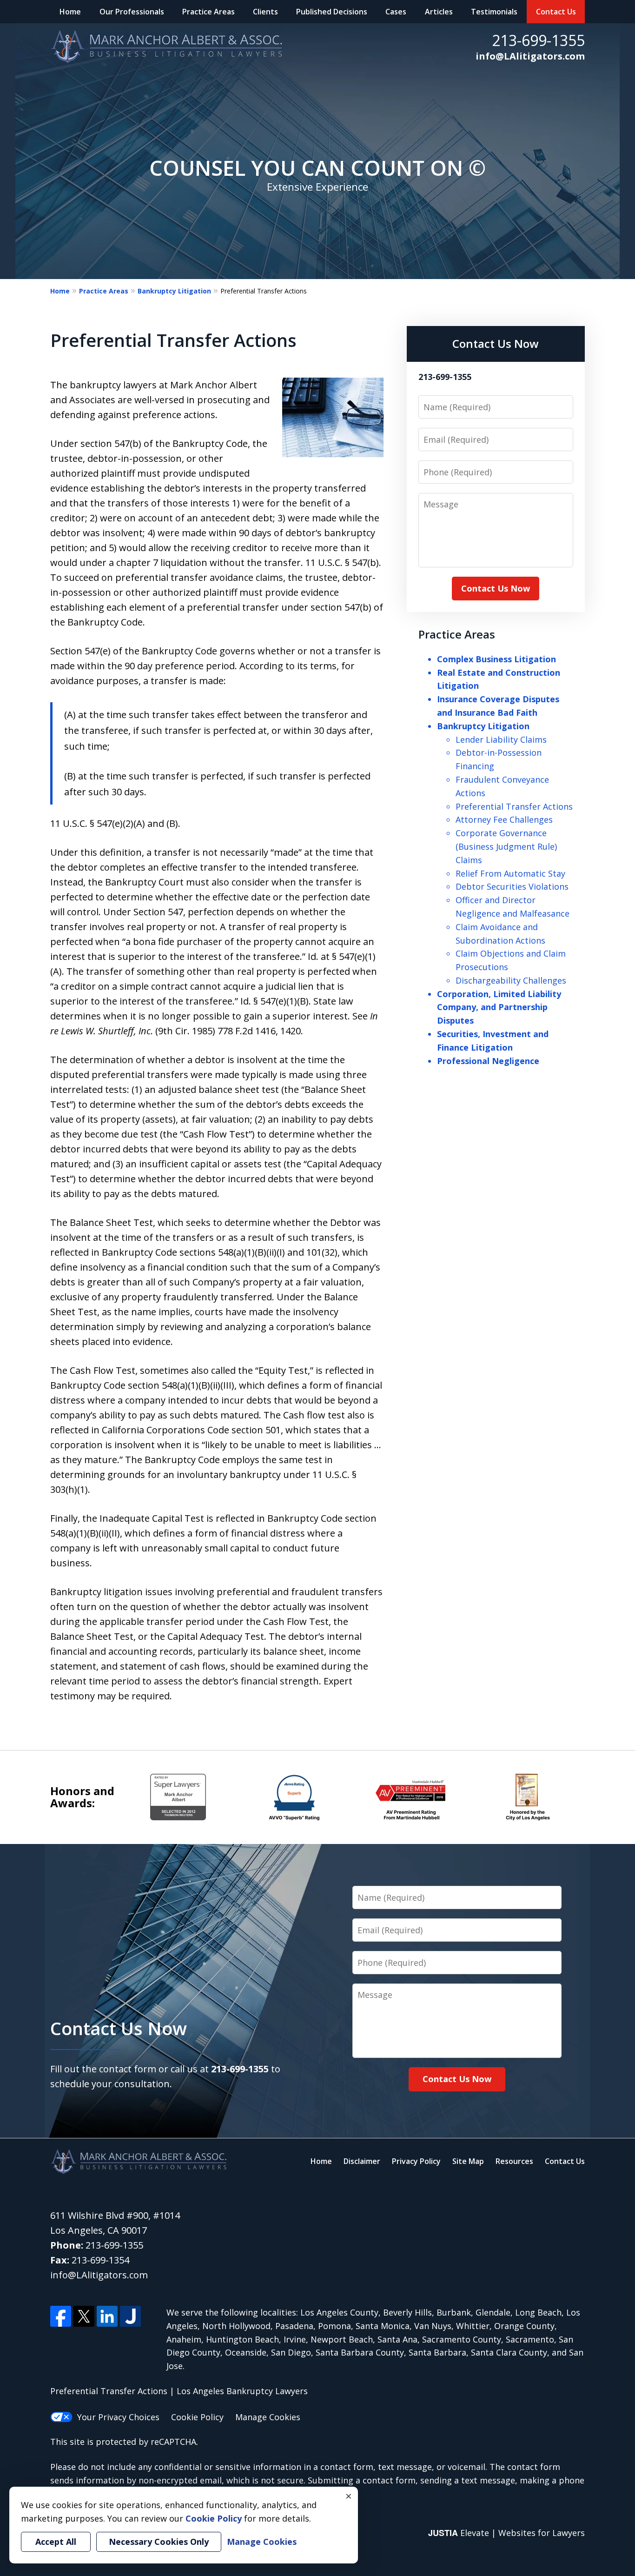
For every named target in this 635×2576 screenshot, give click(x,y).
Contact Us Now (496, 343)
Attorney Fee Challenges (504, 819)
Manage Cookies (268, 2417)
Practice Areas (208, 12)
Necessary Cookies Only (159, 2542)
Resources (514, 2161)
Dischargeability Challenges (511, 980)
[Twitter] (84, 2316)
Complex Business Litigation (496, 659)
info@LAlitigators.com (530, 56)
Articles (439, 12)
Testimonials (494, 12)
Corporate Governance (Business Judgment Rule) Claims (506, 846)
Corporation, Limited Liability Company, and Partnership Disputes (499, 1007)
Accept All (56, 2542)
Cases (396, 12)
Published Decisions (332, 12)
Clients (265, 12)
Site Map (468, 2161)
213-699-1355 (538, 40)
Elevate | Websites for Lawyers (506, 2533)
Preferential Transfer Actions (514, 806)
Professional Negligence (488, 1061)
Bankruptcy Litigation (174, 291)
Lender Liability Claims (501, 739)
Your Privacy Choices (118, 2417)
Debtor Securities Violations (512, 886)
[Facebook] (61, 2316)
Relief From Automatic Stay (510, 873)
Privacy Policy (416, 2161)
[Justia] (130, 2316)
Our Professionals (132, 12)
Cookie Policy (197, 2417)
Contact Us (556, 12)
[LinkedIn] (107, 2316)
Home (70, 12)
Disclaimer (362, 2161)
